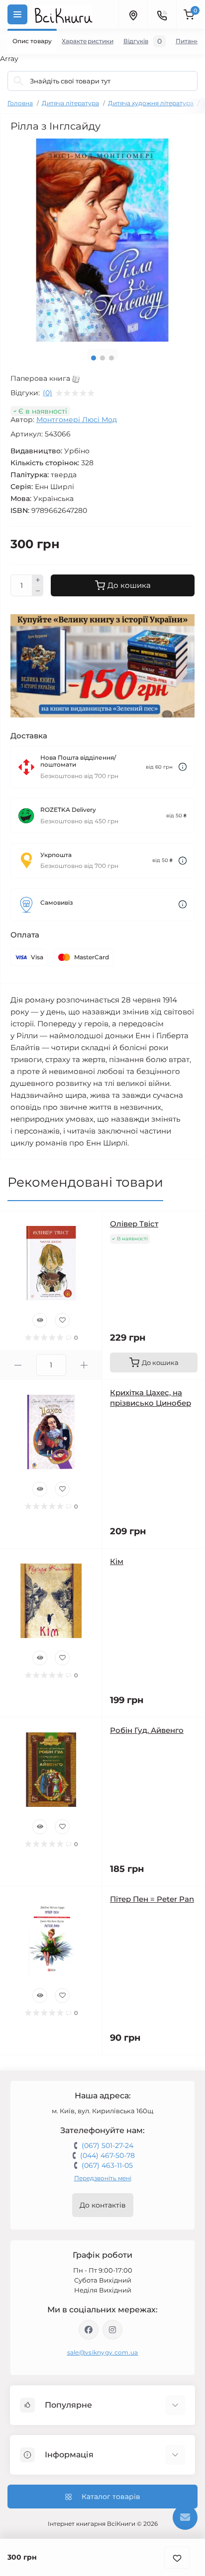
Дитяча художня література (151, 103)
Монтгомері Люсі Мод (77, 420)
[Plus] (38, 580)
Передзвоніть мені (103, 2178)
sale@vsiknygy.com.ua (103, 2352)
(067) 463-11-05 (107, 2165)
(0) (48, 393)
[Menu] (17, 14)
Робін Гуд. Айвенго (147, 1730)
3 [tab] (111, 358)
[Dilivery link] (183, 767)
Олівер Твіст (134, 1224)
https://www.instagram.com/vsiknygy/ (112, 2330)
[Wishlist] (62, 1320)
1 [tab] (94, 358)
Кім (117, 1561)
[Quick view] (40, 1320)
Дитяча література (70, 103)
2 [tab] (102, 358)
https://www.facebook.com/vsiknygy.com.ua (89, 2330)
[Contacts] (162, 14)
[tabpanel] (102, 240)
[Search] (18, 81)
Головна (20, 103)
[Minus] (38, 591)
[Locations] (133, 14)
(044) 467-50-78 (107, 2155)
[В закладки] (177, 2557)
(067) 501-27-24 (107, 2146)
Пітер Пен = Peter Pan (152, 1899)
